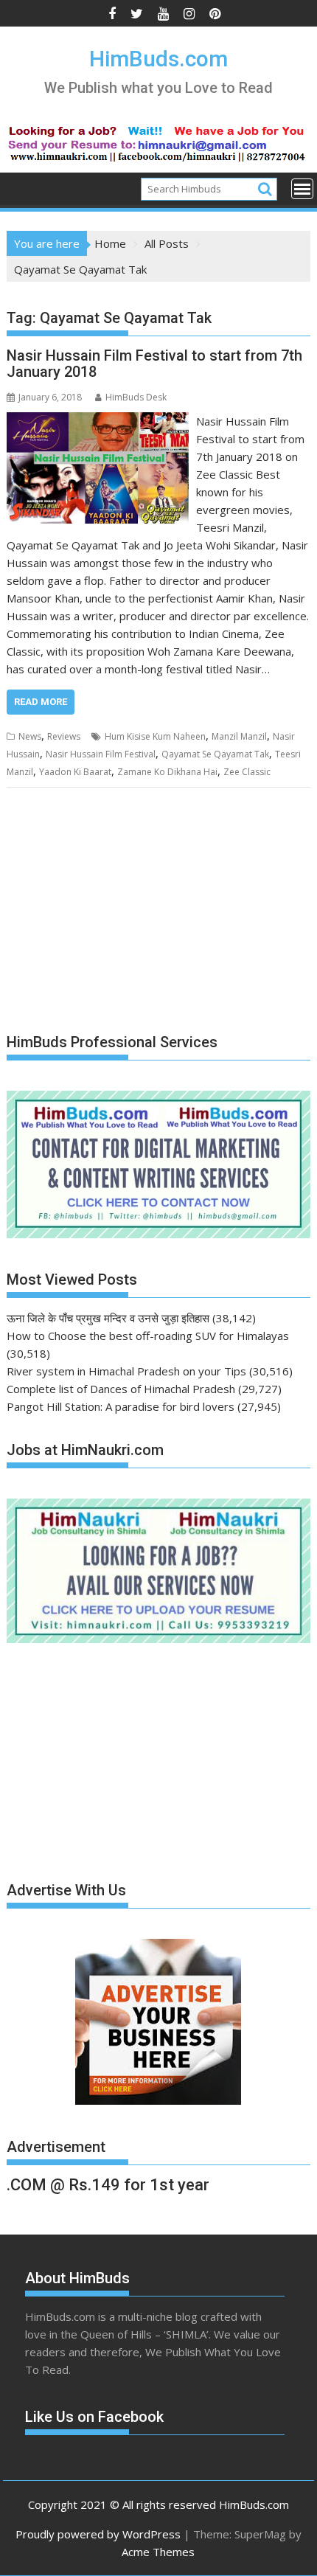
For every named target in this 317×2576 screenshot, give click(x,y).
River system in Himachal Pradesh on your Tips (126, 1371)
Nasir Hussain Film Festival (101, 754)
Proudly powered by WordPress (98, 2534)
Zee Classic (247, 772)
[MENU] (302, 189)
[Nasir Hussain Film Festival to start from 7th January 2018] (98, 421)
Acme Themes (158, 2552)
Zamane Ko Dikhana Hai (167, 772)
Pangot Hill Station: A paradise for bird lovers (121, 1406)
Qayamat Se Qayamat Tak (215, 754)
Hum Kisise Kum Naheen (155, 736)
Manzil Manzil (239, 736)
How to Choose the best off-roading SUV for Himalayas (148, 1336)
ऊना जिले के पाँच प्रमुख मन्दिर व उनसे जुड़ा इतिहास (108, 1318)
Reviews (64, 736)
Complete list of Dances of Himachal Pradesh (121, 1389)
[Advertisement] (117, 911)
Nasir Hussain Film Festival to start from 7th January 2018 (154, 364)
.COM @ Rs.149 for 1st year (108, 2185)
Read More (41, 702)
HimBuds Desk (136, 397)
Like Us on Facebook (94, 2417)
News (30, 736)
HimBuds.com (158, 59)
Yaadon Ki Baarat (75, 772)
